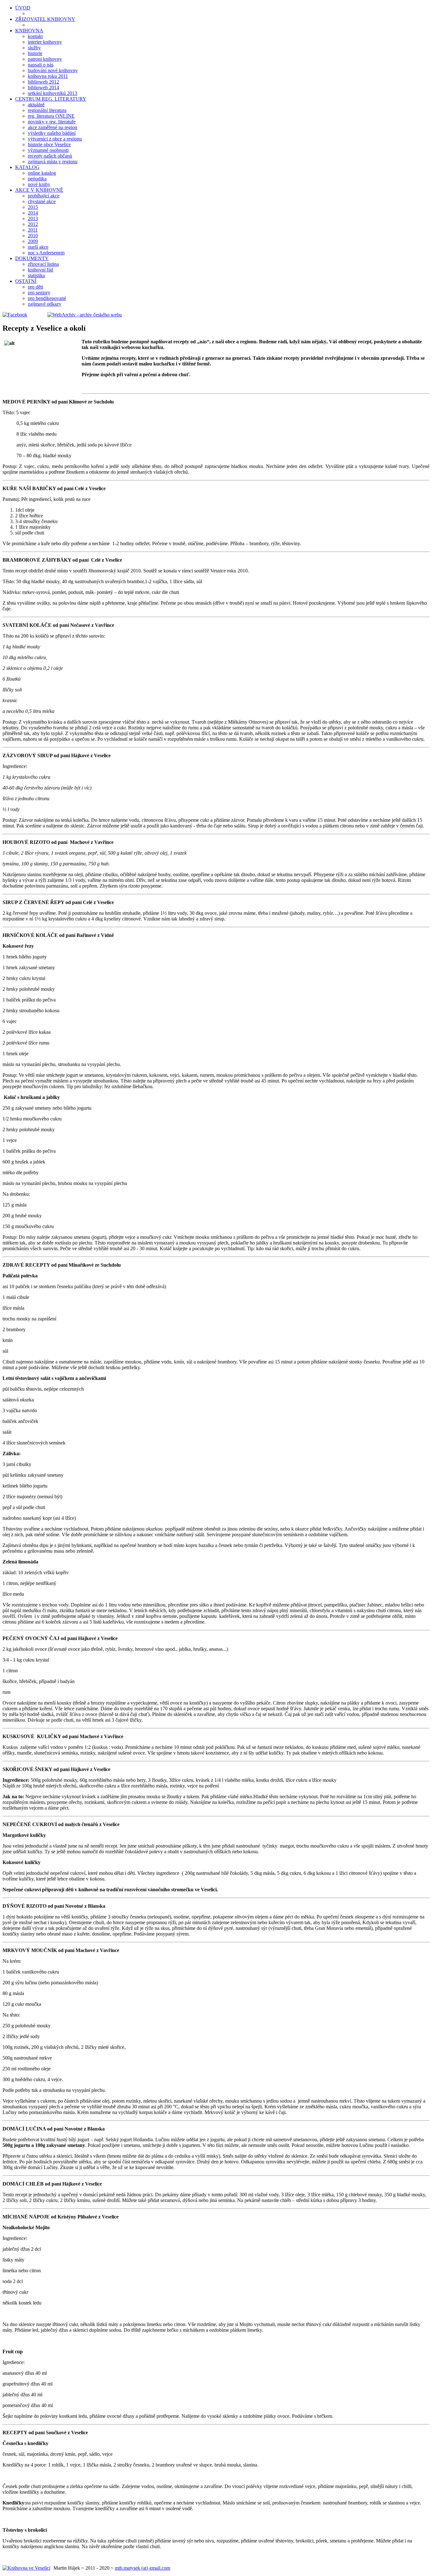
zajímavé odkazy (45, 304)
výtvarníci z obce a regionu (55, 139)
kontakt (35, 36)
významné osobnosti (48, 150)
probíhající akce (44, 196)
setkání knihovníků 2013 (52, 93)
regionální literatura (47, 110)
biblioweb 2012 (43, 82)
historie (35, 53)
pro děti (35, 287)
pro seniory (39, 293)
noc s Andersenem (46, 253)
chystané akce (42, 201)
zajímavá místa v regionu (53, 162)
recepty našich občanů (50, 156)
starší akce (38, 247)
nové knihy (39, 184)
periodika (37, 179)
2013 (33, 218)
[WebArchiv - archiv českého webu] (75, 315)
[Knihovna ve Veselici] (26, 2568)
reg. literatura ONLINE (51, 116)
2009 (33, 241)
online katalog (42, 173)
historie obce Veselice (49, 144)
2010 (33, 236)
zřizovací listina (43, 264)
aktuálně (36, 105)
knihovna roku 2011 (48, 76)
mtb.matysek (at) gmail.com (142, 2568)
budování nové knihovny (53, 70)
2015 (33, 207)
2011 (33, 230)
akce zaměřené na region (52, 127)
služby (34, 48)
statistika (36, 275)
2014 (33, 213)
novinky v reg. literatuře (52, 122)
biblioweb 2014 (43, 87)
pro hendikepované (47, 298)
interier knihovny (45, 42)
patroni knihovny (45, 59)
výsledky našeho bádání (52, 133)
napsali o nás (41, 65)
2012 (33, 224)
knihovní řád (40, 270)
